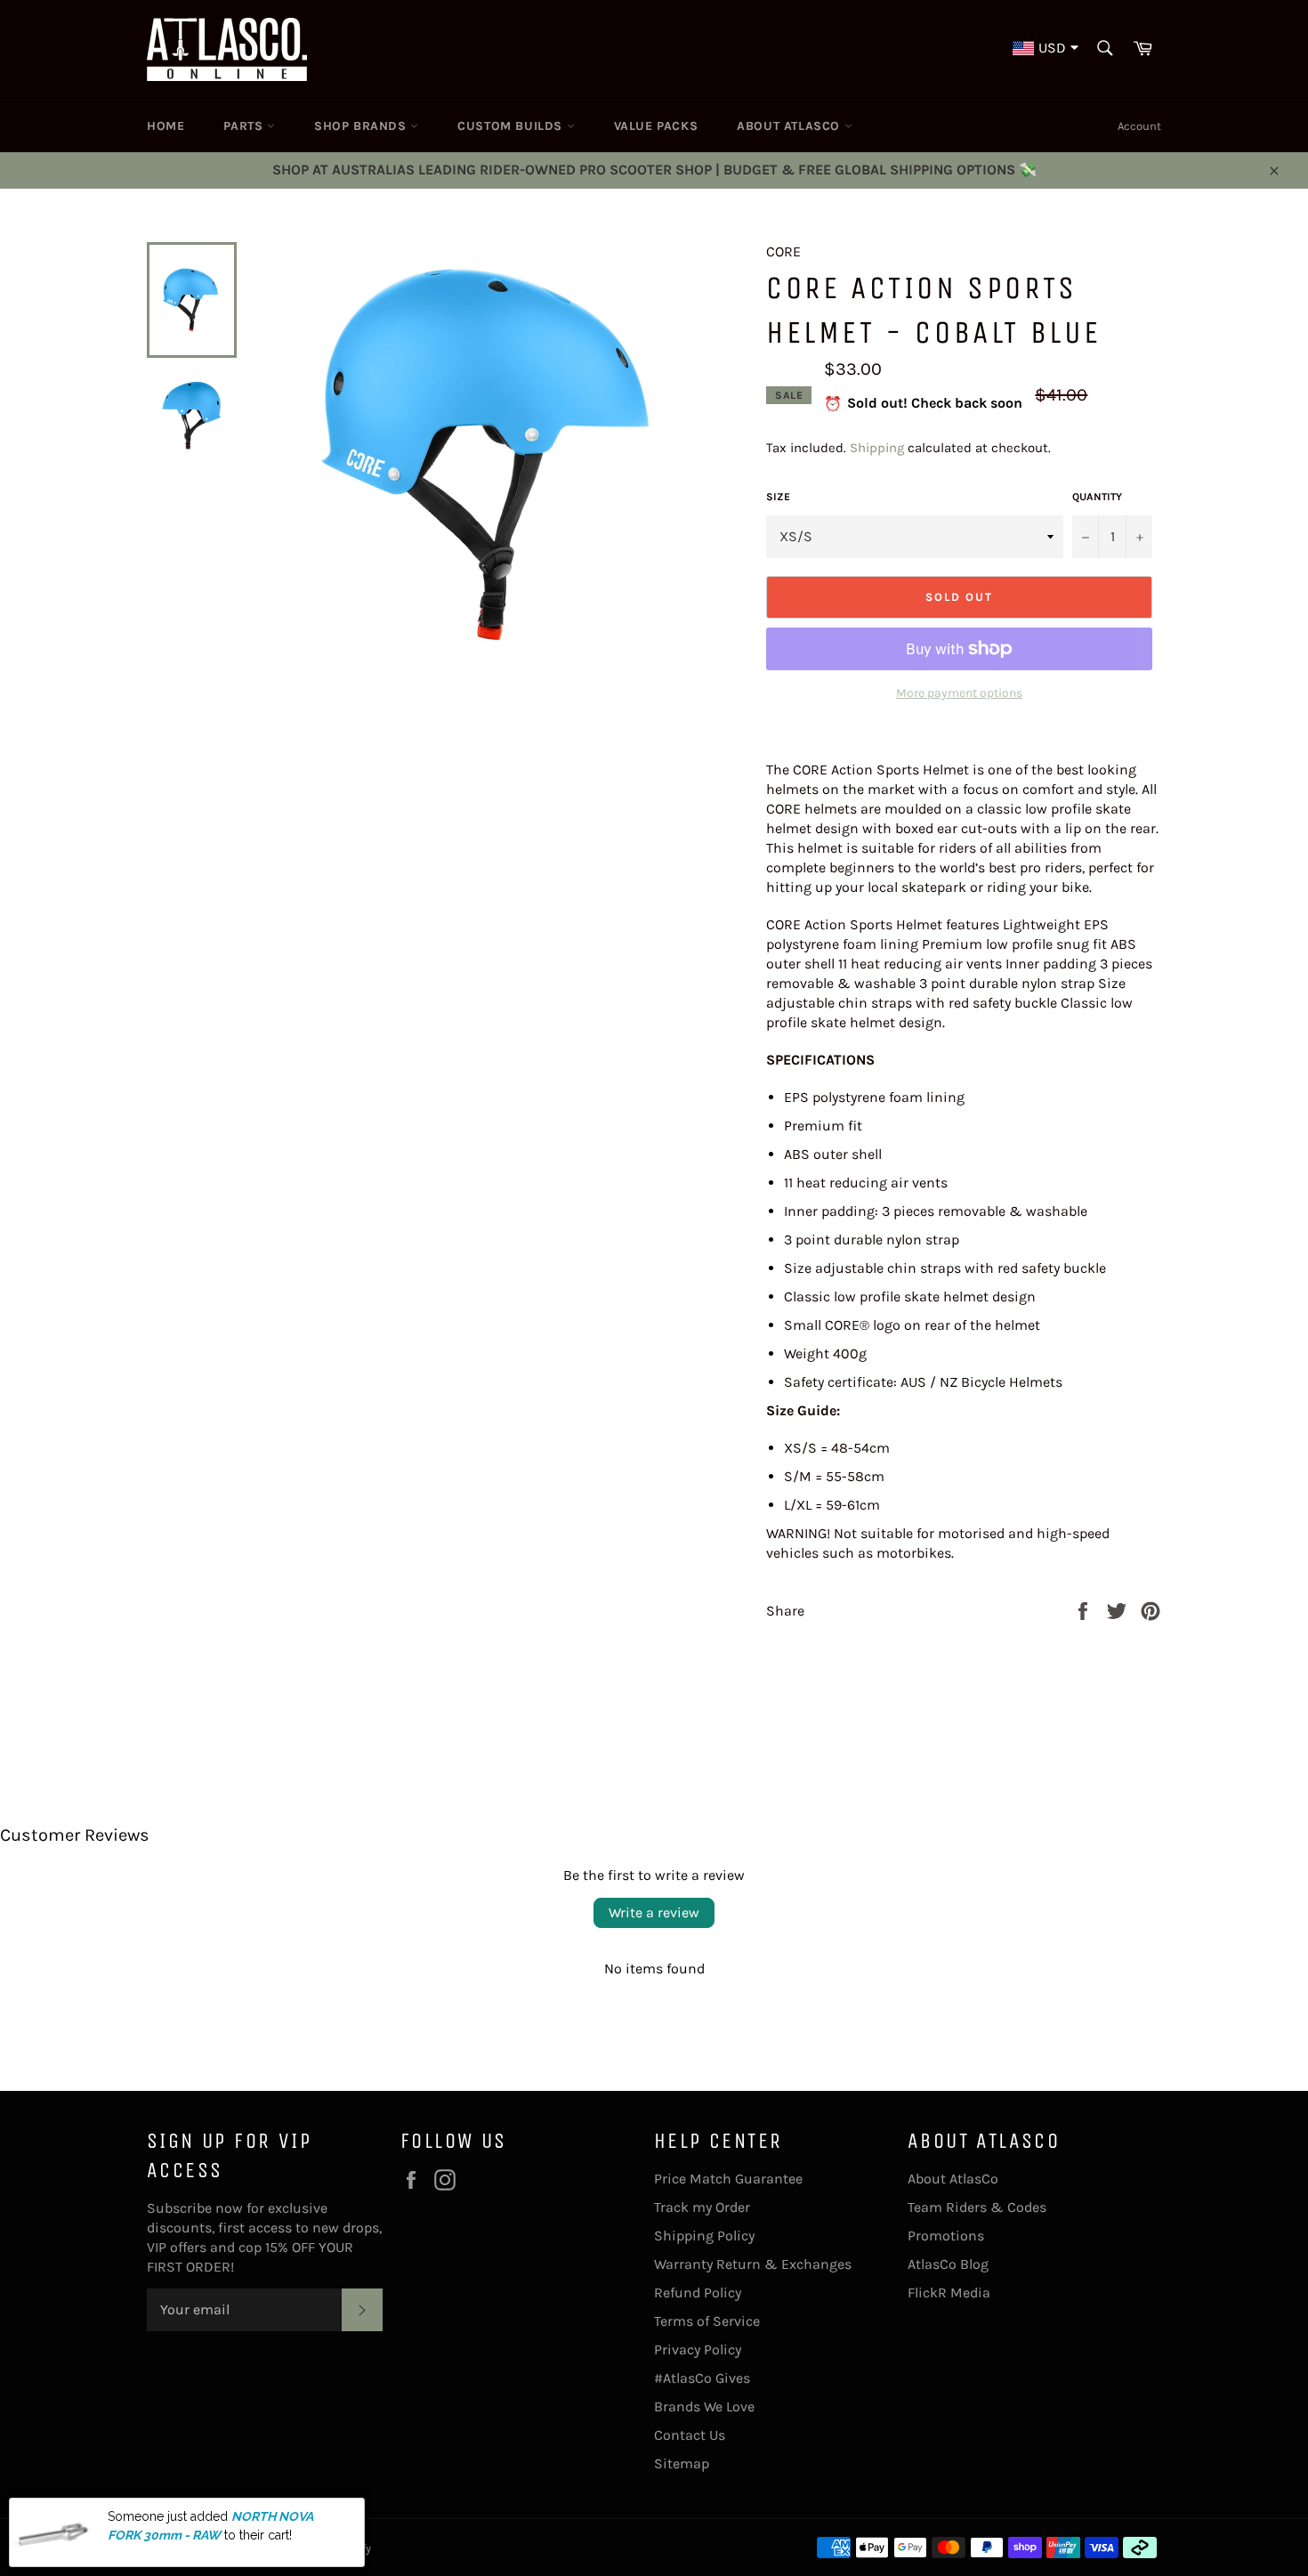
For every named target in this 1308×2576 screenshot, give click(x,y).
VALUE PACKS (656, 126)
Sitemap (682, 2463)
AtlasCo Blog (948, 2264)
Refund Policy (698, 2292)
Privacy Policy (698, 2349)
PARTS (245, 126)
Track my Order (702, 2207)
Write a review (654, 1912)
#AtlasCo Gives (702, 2378)
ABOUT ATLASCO (790, 126)
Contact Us (690, 2435)
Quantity (1097, 497)
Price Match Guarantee (728, 2179)
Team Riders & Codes (977, 2207)
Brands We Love (704, 2406)
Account (1139, 126)
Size (778, 497)
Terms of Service (707, 2321)
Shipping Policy (704, 2236)
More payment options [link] (959, 693)
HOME (166, 126)
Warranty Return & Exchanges (753, 2264)
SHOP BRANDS (362, 126)
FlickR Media (949, 2292)
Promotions (946, 2236)
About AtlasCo (953, 2179)
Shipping (877, 448)
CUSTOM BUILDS (512, 126)
